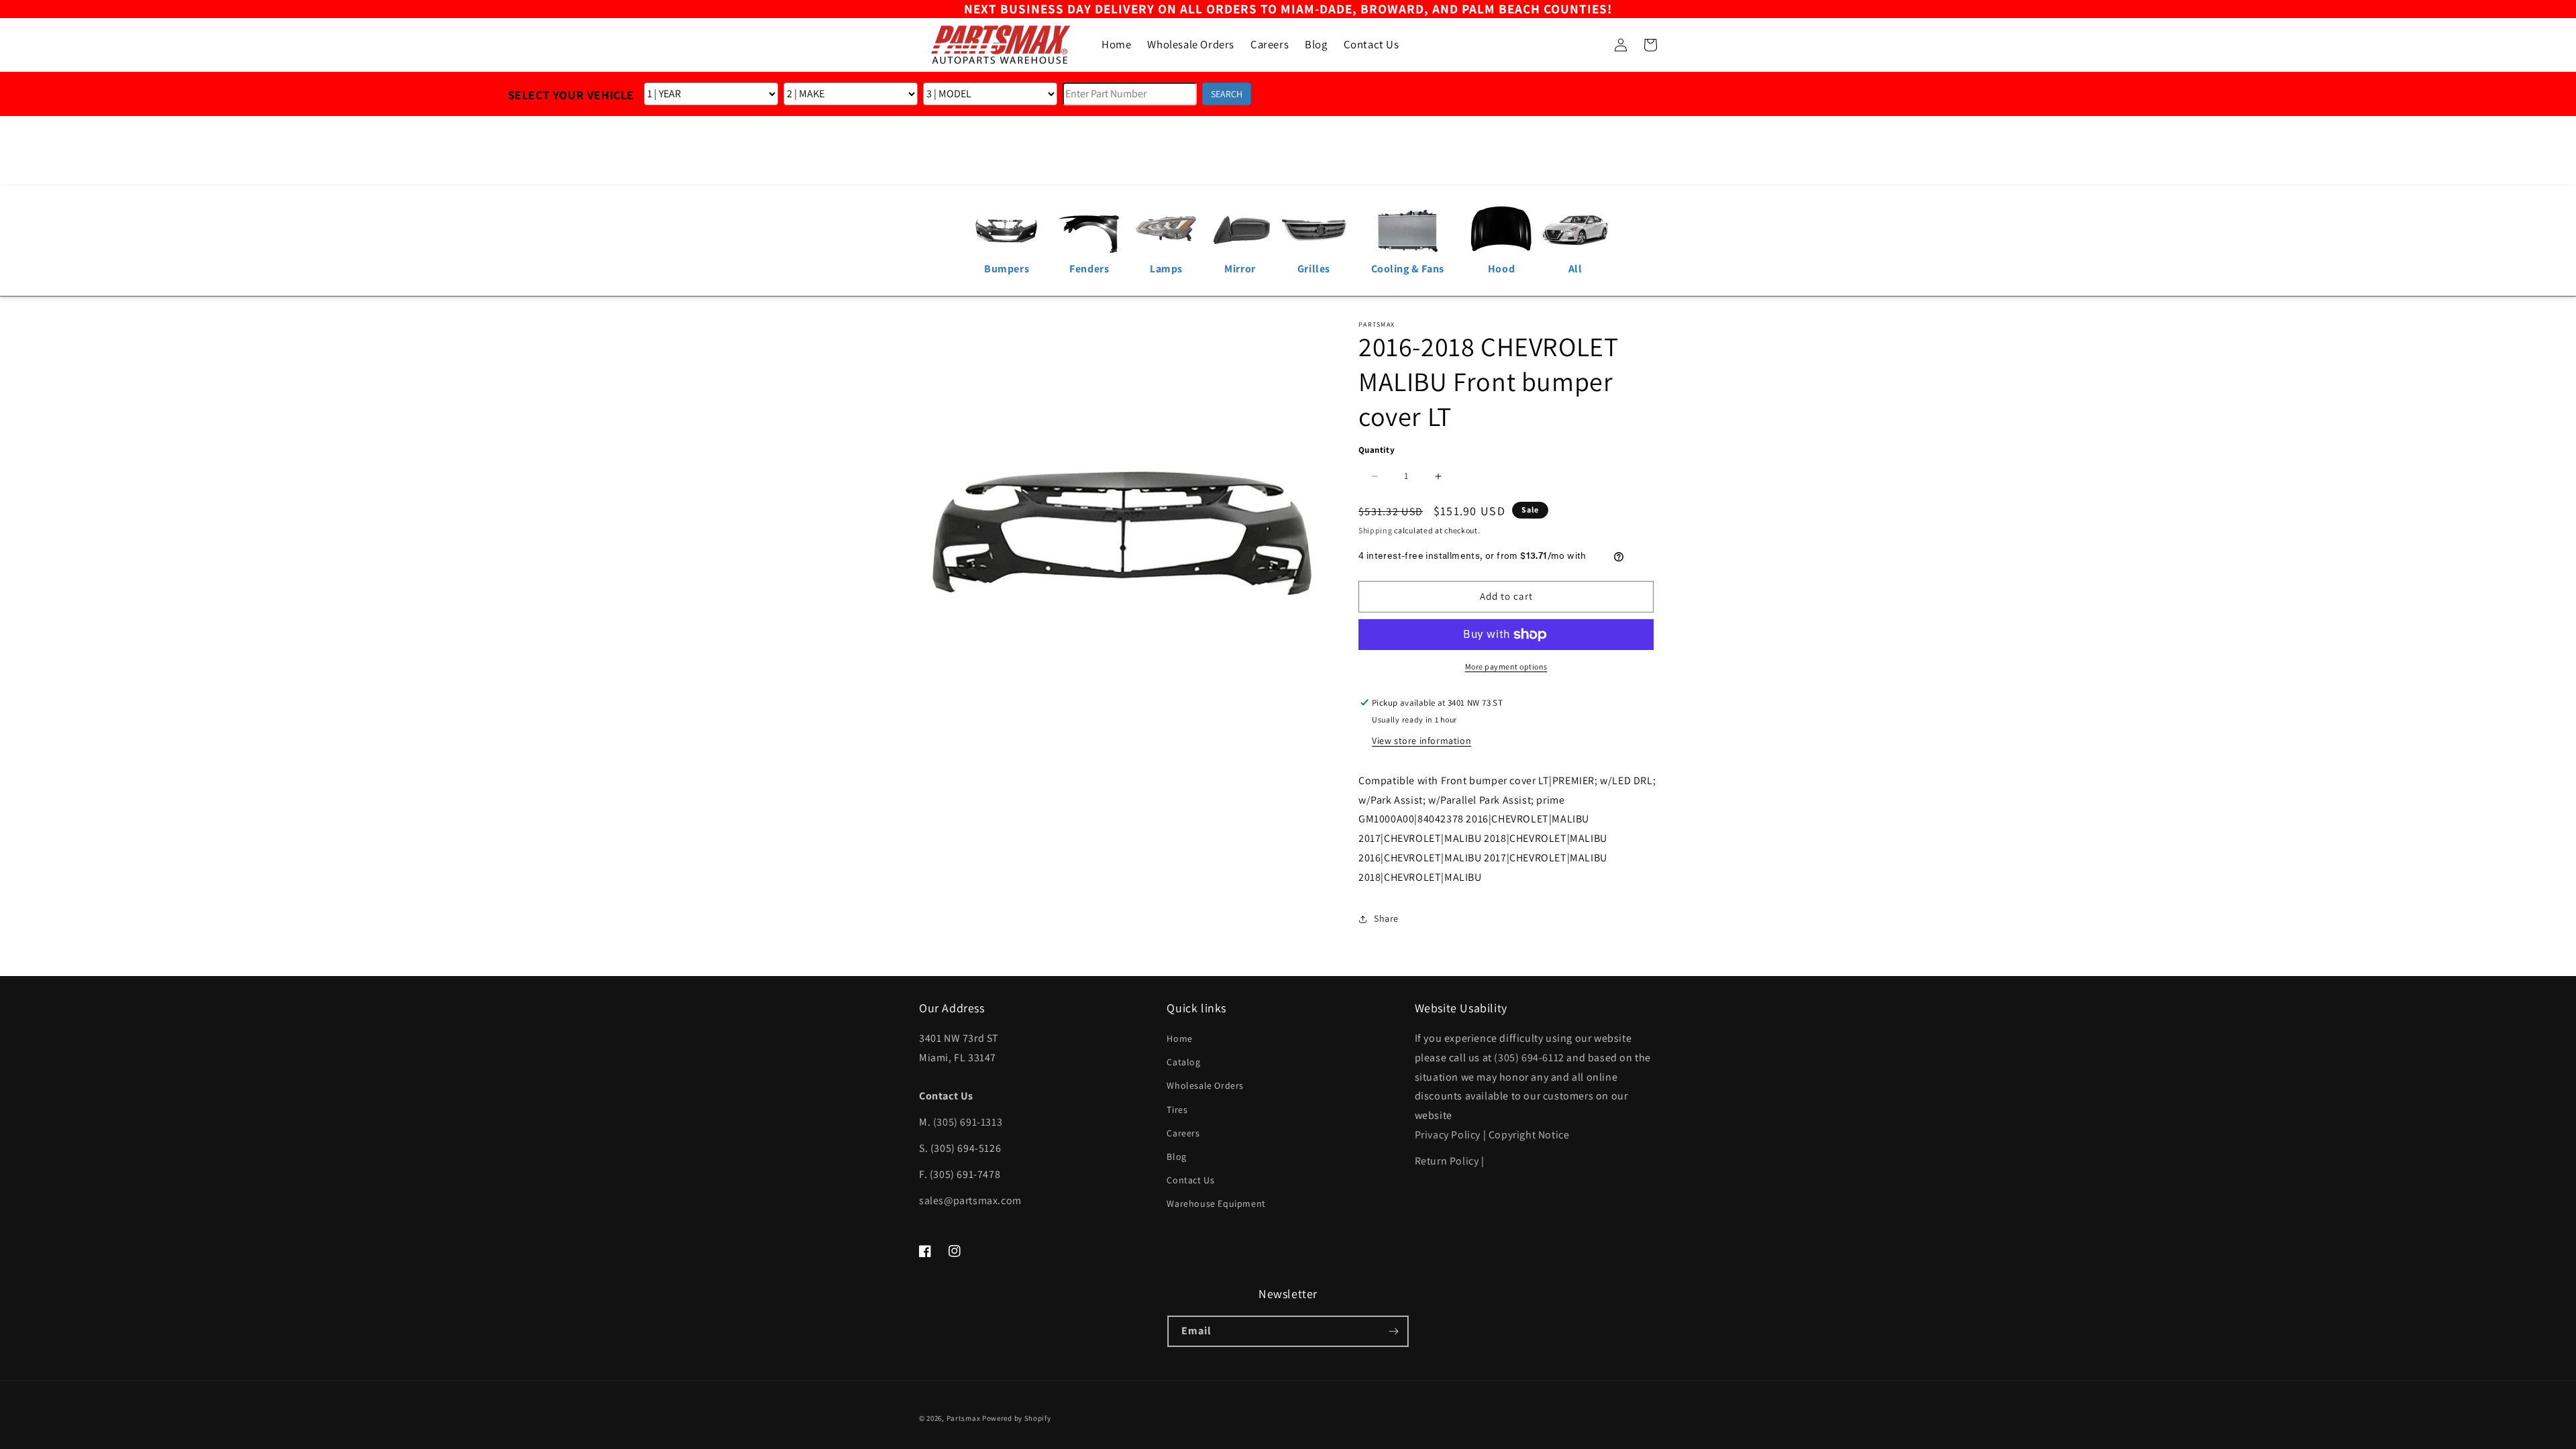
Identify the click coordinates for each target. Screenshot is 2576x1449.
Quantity (1377, 450)
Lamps (1166, 269)
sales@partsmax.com (970, 1200)
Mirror (1240, 269)
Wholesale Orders (1205, 1085)
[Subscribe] (1393, 1331)
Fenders (1089, 269)
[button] (1591, 45)
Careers (1183, 1133)
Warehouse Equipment (1216, 1203)
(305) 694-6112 (1529, 1058)
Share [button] (1386, 918)
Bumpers (1007, 269)
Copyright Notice (1529, 1135)
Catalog (1183, 1062)
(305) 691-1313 (968, 1122)
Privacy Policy (1448, 1135)
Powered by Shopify (1017, 1418)
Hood (1501, 269)
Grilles (1314, 269)
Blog (1176, 1157)
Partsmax (964, 1418)
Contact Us (1190, 1180)
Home (1179, 1038)
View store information (1421, 741)
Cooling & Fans (1408, 269)
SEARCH (1227, 94)
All (1575, 269)
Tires (1177, 1110)
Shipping (1376, 530)
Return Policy (1447, 1161)
